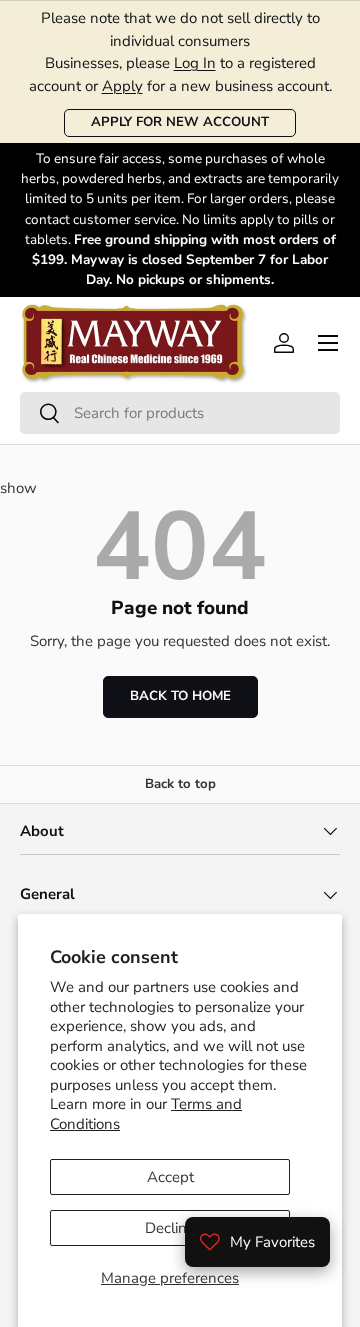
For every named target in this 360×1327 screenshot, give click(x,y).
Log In (195, 63)
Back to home (180, 696)
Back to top (180, 784)
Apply (122, 86)
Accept (170, 1177)
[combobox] (180, 413)
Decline (170, 1228)
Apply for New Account (180, 122)
